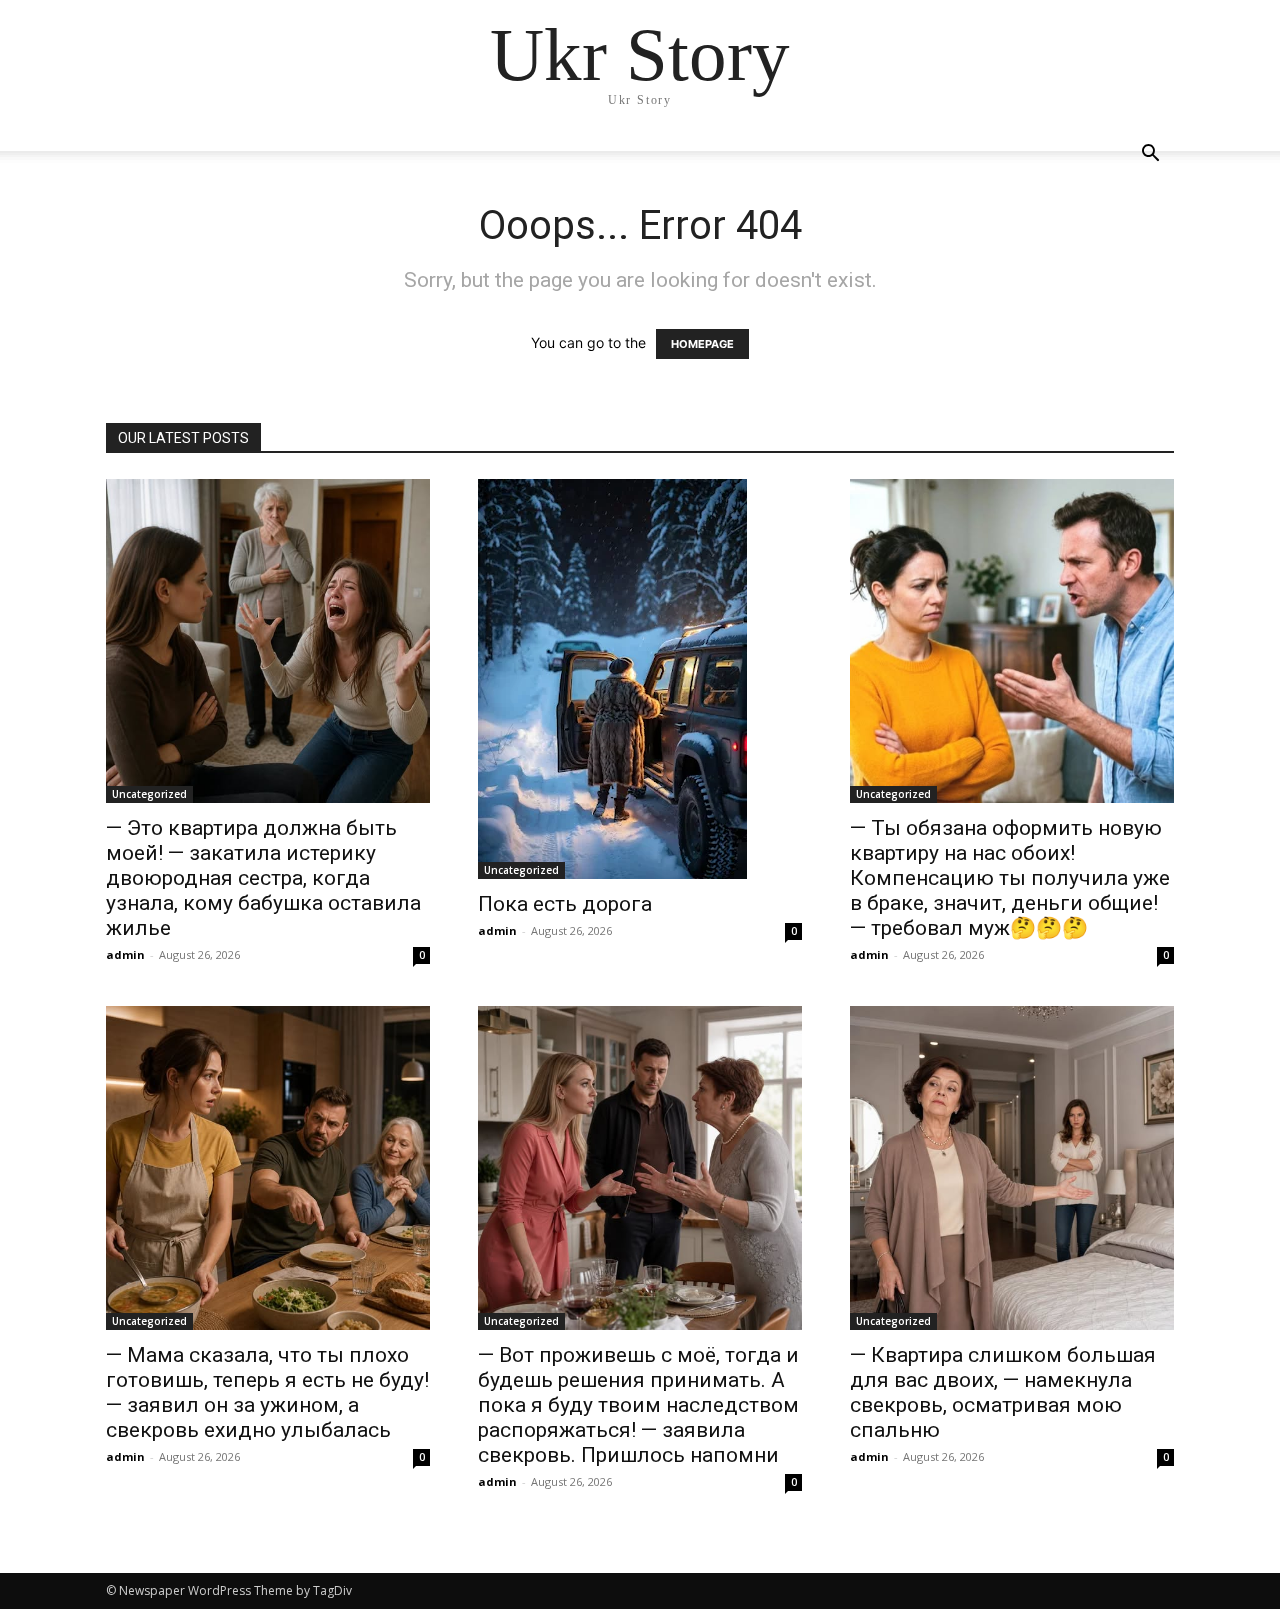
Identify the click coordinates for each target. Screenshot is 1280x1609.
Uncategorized (149, 794)
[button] (1150, 155)
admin (125, 954)
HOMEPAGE (702, 344)
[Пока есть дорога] (640, 679)
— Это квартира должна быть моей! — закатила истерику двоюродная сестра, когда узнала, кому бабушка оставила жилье (263, 878)
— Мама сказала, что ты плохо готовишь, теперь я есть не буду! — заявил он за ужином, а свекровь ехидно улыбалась (267, 1392)
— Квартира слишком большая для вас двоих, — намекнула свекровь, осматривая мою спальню (1003, 1392)
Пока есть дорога (565, 904)
